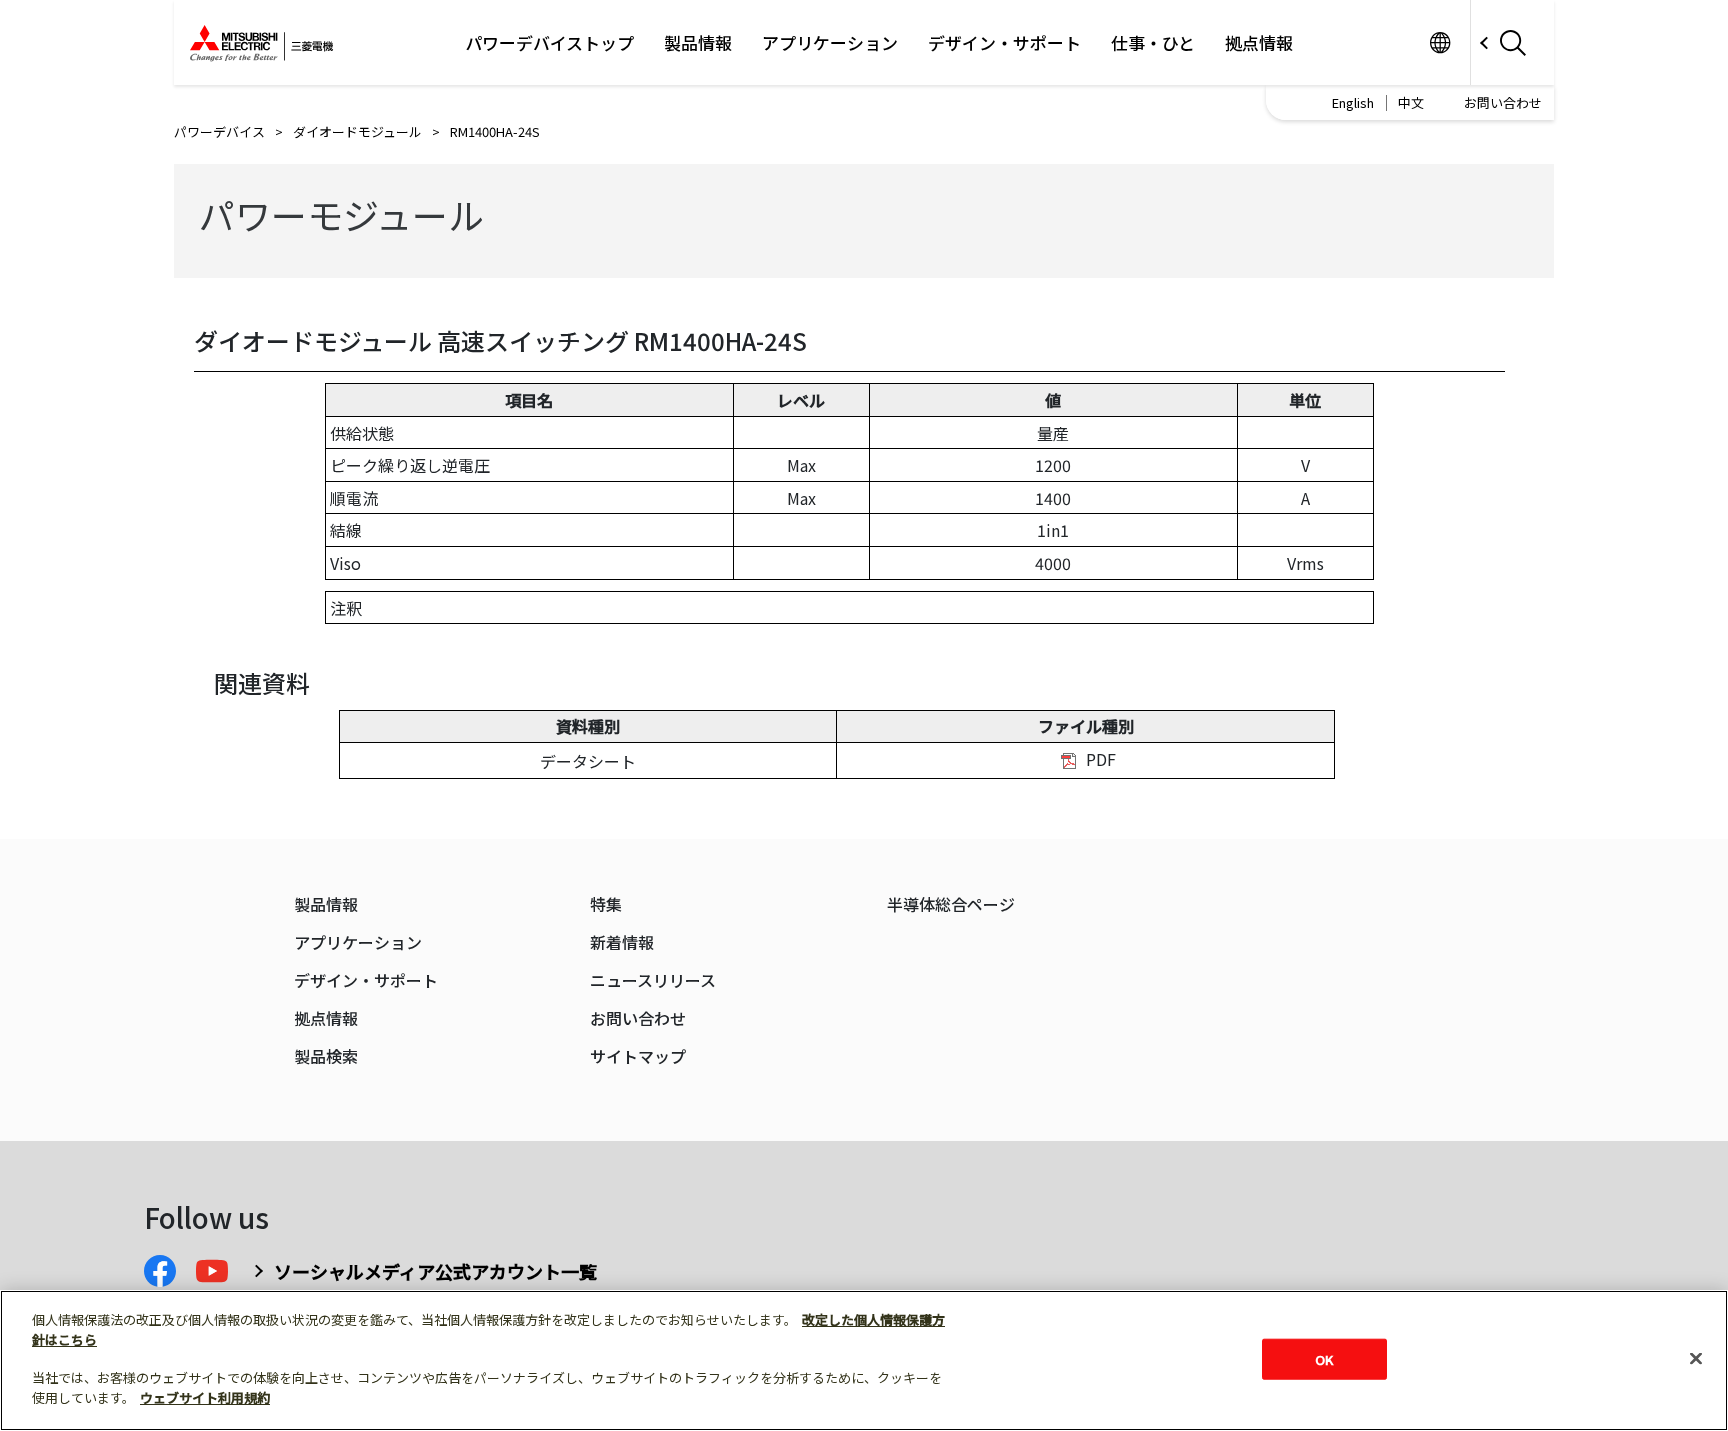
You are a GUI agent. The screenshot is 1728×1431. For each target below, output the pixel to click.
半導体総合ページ (951, 904)
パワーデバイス (219, 131)
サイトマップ (638, 1056)
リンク (1439, 42)
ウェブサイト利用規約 (205, 1397)
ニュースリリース (653, 980)
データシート (588, 761)
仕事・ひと (1153, 43)
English (1353, 102)
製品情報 (698, 43)
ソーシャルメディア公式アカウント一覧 (435, 1271)
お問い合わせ (1503, 102)
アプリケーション (830, 43)
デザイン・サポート (1004, 43)
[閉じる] (1696, 1358)
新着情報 (622, 942)
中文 (1411, 102)
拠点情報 (1259, 43)
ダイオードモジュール (357, 131)
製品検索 (326, 1056)
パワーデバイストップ (549, 43)
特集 (606, 904)
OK (1324, 1358)
